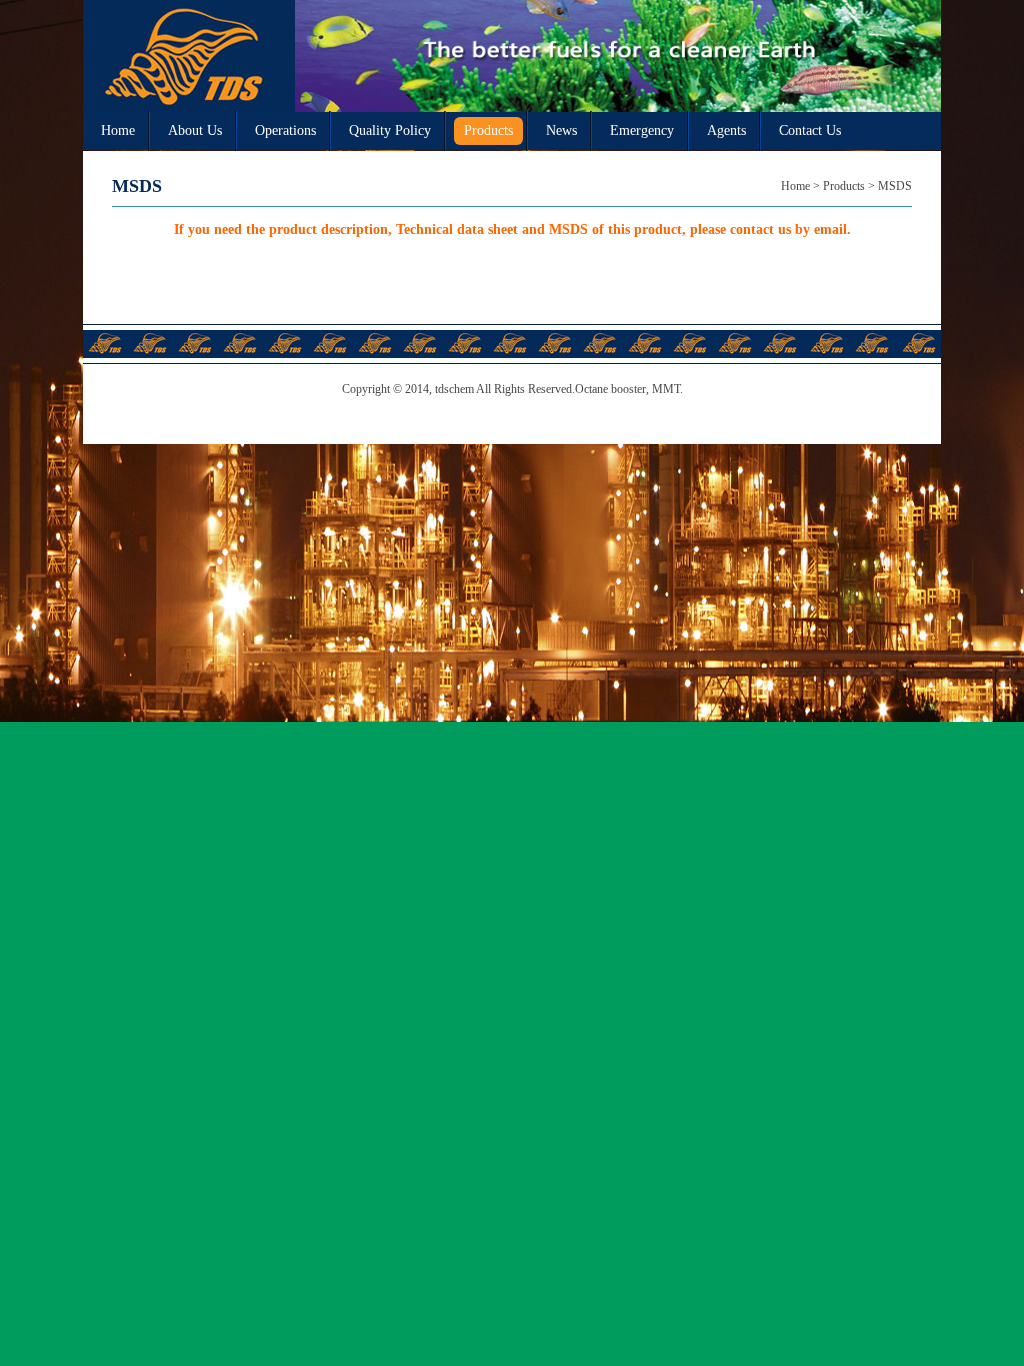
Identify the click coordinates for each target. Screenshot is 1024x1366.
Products (488, 130)
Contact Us (810, 130)
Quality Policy (390, 130)
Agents (726, 130)
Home (118, 130)
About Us (195, 130)
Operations (285, 130)
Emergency (642, 130)
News (561, 130)
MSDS (895, 186)
